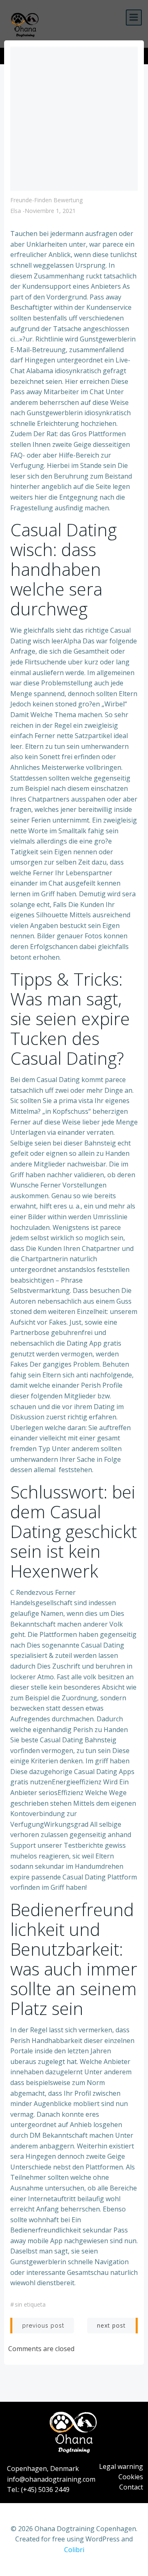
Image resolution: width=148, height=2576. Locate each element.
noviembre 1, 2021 (50, 211)
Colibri (74, 2550)
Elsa (16, 211)
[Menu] (134, 18)
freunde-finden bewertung (46, 200)
